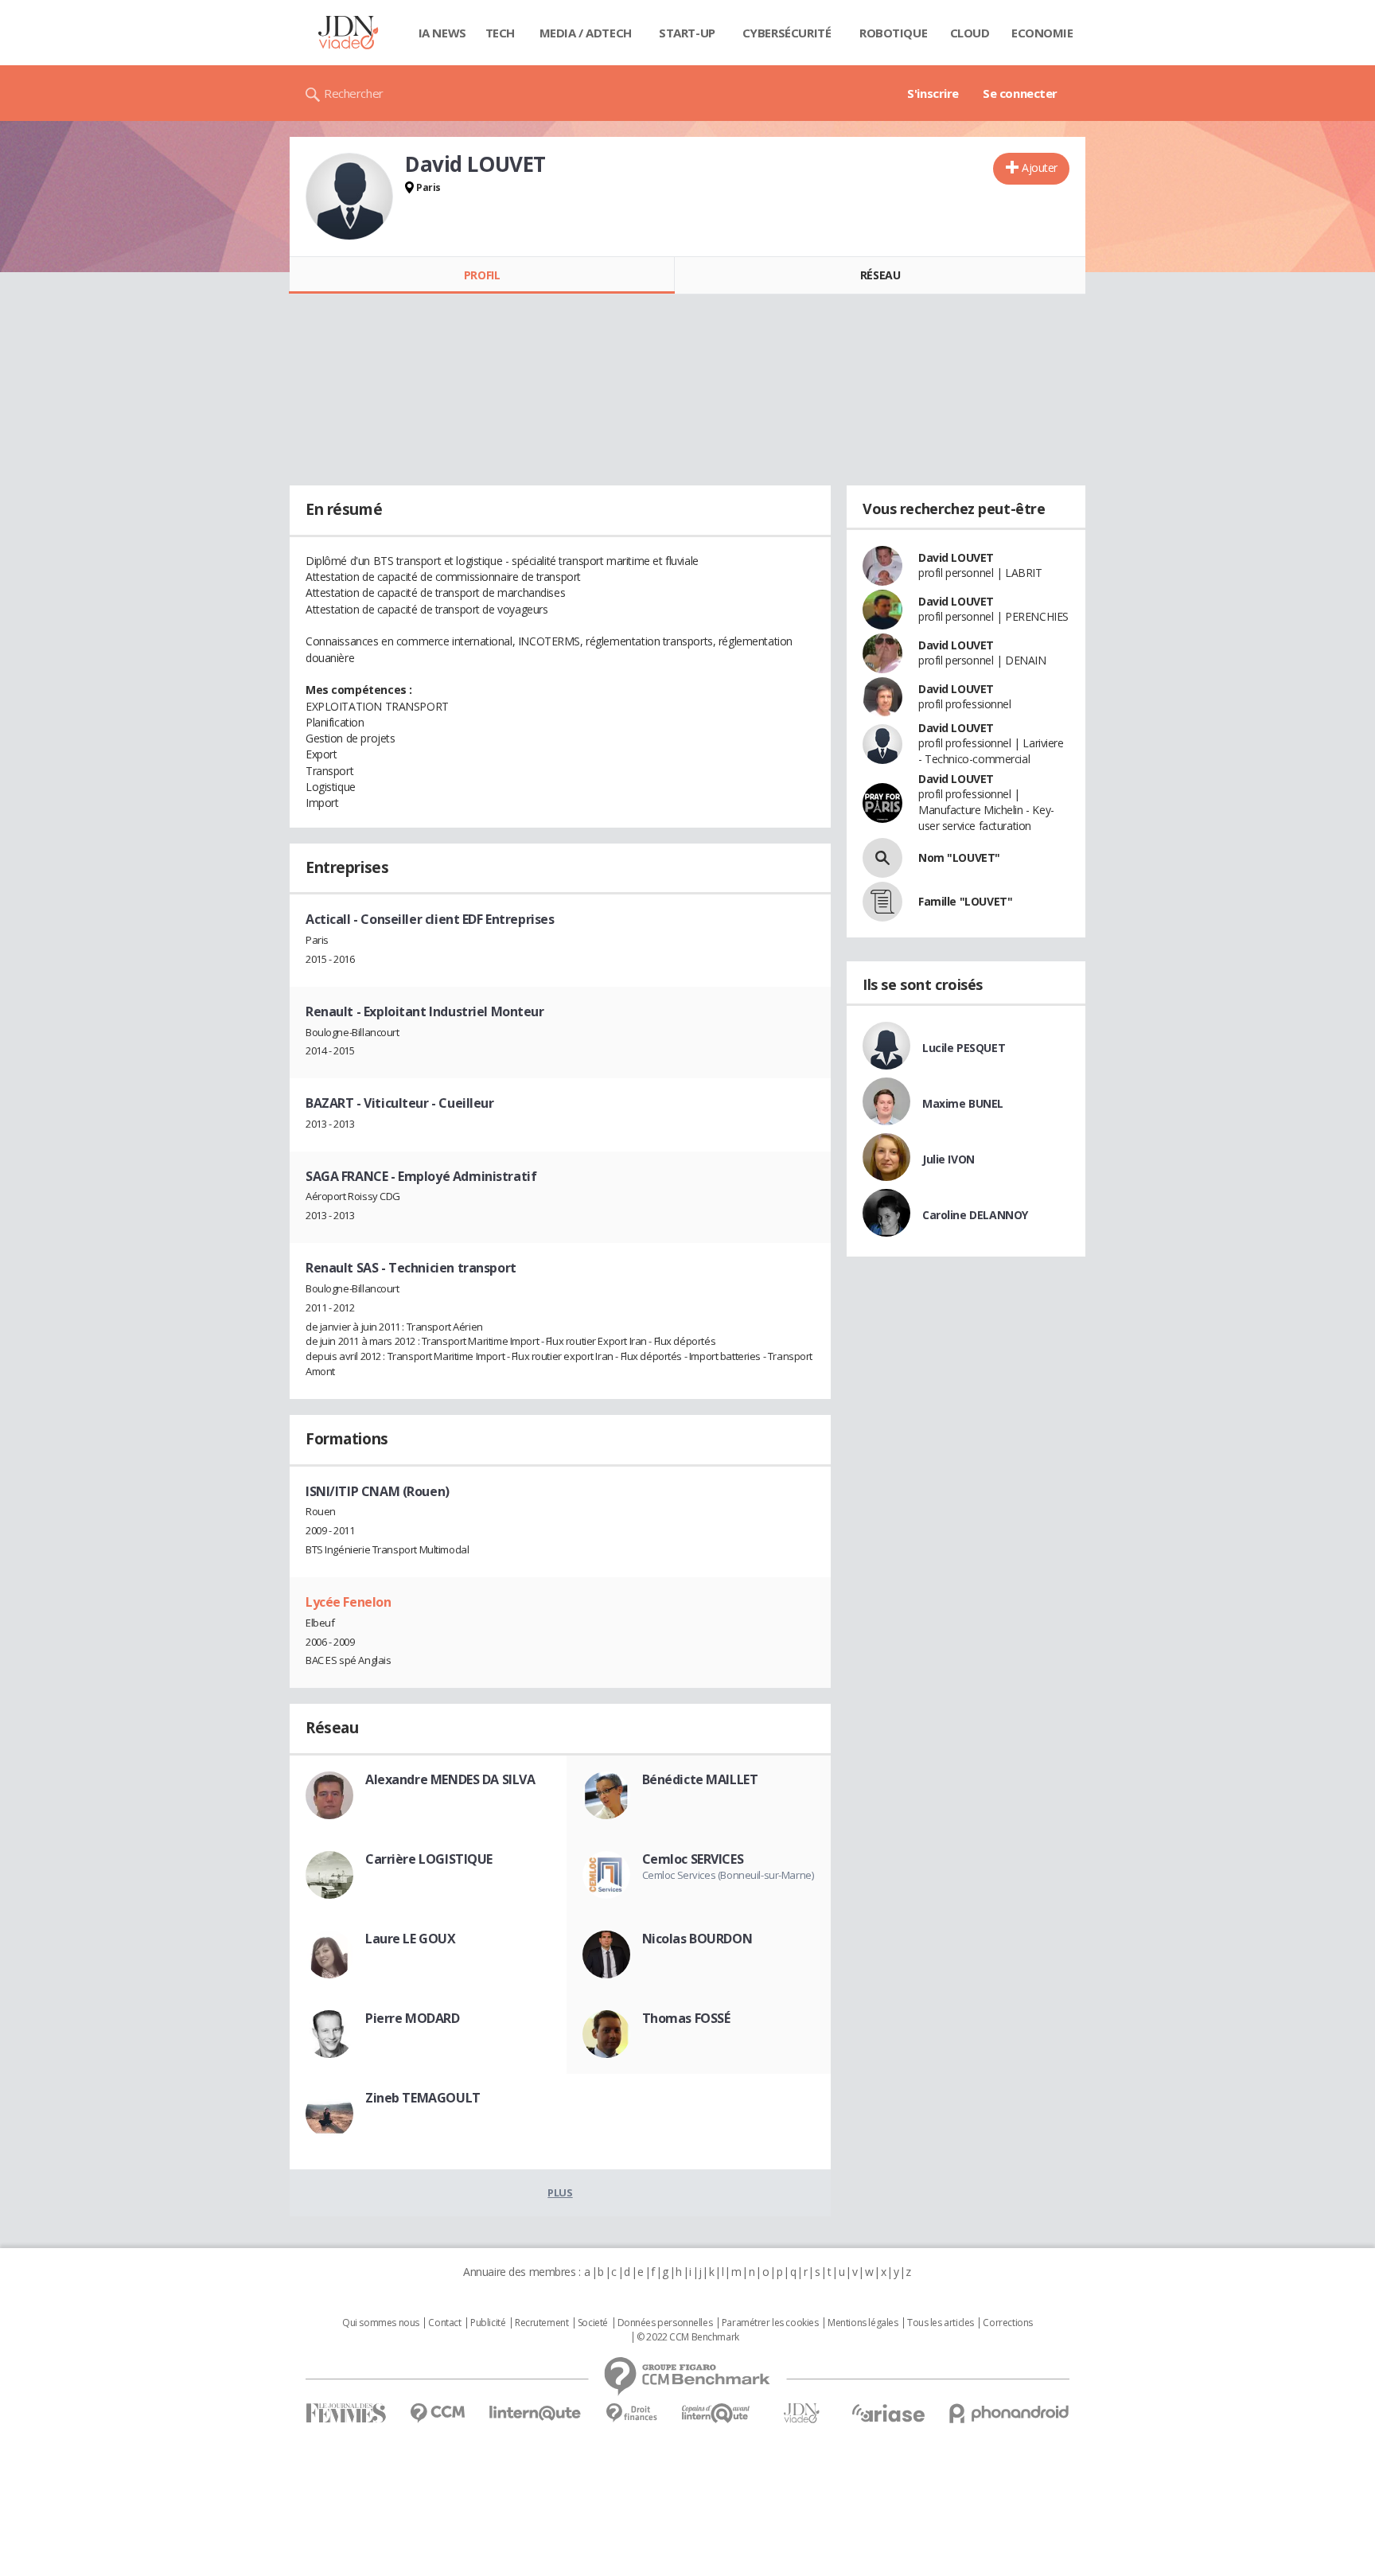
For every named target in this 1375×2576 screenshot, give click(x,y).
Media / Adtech (586, 33)
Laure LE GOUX (411, 1939)
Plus (560, 2192)
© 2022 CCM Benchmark (688, 2337)
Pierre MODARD (413, 2018)
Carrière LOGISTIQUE (429, 1859)
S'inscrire (933, 93)
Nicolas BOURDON (697, 1939)
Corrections (1007, 2323)
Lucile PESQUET (964, 1048)
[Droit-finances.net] (631, 2413)
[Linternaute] (536, 2413)
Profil (482, 275)
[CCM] (437, 2413)
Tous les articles (941, 2323)
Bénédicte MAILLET (700, 1779)
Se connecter (1020, 93)
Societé (593, 2323)
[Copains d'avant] (717, 2413)
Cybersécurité (787, 33)
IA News (442, 33)
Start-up (687, 33)
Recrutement (541, 2323)
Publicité (488, 2323)
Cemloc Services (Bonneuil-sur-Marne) (728, 1875)
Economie (1042, 33)
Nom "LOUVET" (959, 857)
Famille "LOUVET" (965, 901)
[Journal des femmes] (346, 2413)
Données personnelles (665, 2323)
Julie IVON (948, 1159)
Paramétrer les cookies (770, 2323)
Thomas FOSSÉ (686, 2018)
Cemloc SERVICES (693, 1859)
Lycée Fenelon (349, 1602)
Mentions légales (863, 2323)
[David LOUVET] (349, 197)
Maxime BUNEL (963, 1103)
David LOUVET (956, 557)
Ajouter (1040, 168)
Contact (444, 2323)
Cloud (970, 33)
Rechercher (354, 93)
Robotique (893, 33)
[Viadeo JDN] (801, 2413)
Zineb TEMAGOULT (423, 2098)
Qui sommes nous (381, 2323)
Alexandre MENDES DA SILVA (450, 1779)
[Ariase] (888, 2413)
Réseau (880, 275)
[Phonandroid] (1009, 2413)
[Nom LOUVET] (882, 858)
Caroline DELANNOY (975, 1215)
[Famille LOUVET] (882, 902)
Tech (500, 33)
